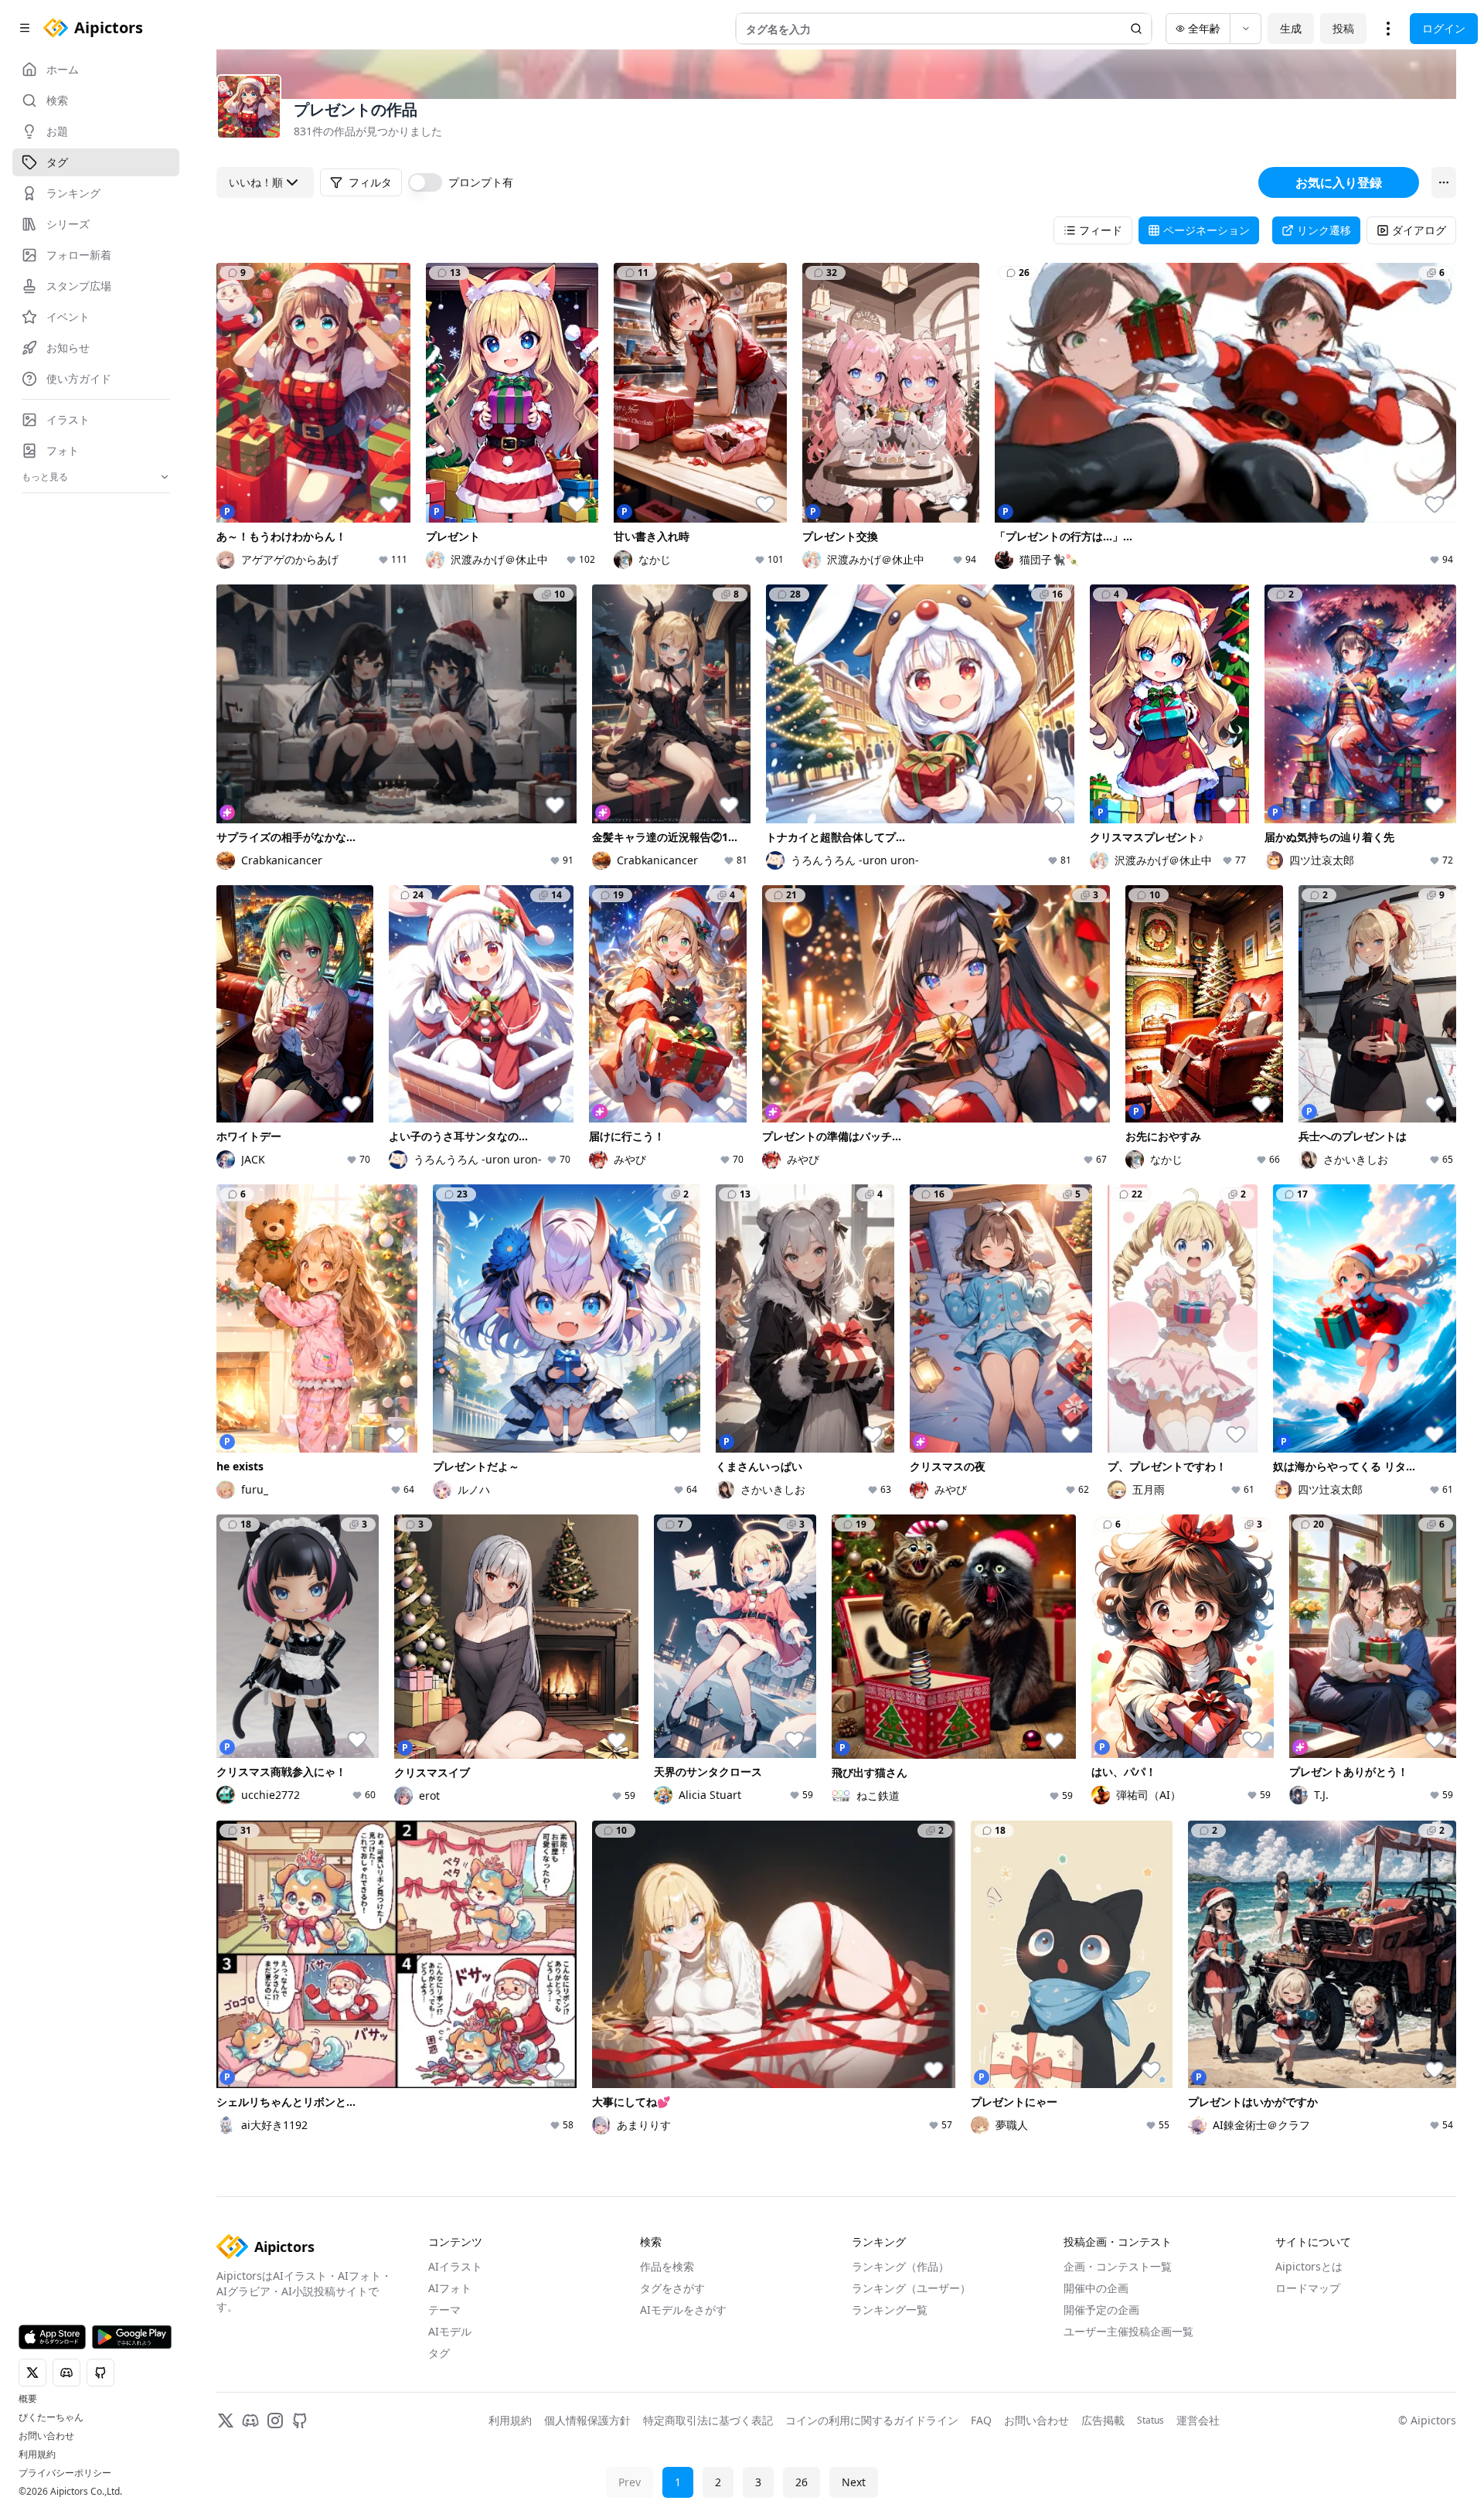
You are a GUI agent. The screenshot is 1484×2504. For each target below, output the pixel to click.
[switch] (425, 182)
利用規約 (37, 2455)
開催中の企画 (1096, 2288)
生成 (1291, 28)
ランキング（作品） (900, 2266)
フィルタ (370, 182)
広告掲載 (1103, 2420)
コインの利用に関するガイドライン (872, 2420)
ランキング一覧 (890, 2310)
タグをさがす (672, 2288)
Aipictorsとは (1309, 2266)
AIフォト (450, 2288)
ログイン (1444, 28)
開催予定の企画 (1101, 2310)
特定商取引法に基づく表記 (708, 2420)
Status (1150, 2421)
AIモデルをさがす (683, 2310)
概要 (28, 2399)
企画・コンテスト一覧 (1118, 2266)
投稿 (1343, 28)
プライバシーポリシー (65, 2473)
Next (854, 2482)
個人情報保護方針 (587, 2420)
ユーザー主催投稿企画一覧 (1128, 2331)
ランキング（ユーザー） (911, 2288)
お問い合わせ (46, 2436)
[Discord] (250, 2421)
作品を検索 (667, 2266)
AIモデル (450, 2331)
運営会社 (1198, 2420)
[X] (226, 2421)
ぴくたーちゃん (51, 2417)
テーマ (444, 2310)
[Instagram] (275, 2421)
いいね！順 (256, 182)
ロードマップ (1308, 2288)
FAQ (981, 2420)
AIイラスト (455, 2266)
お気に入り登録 (1339, 182)
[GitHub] (300, 2421)
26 (802, 2482)
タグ (439, 2353)
